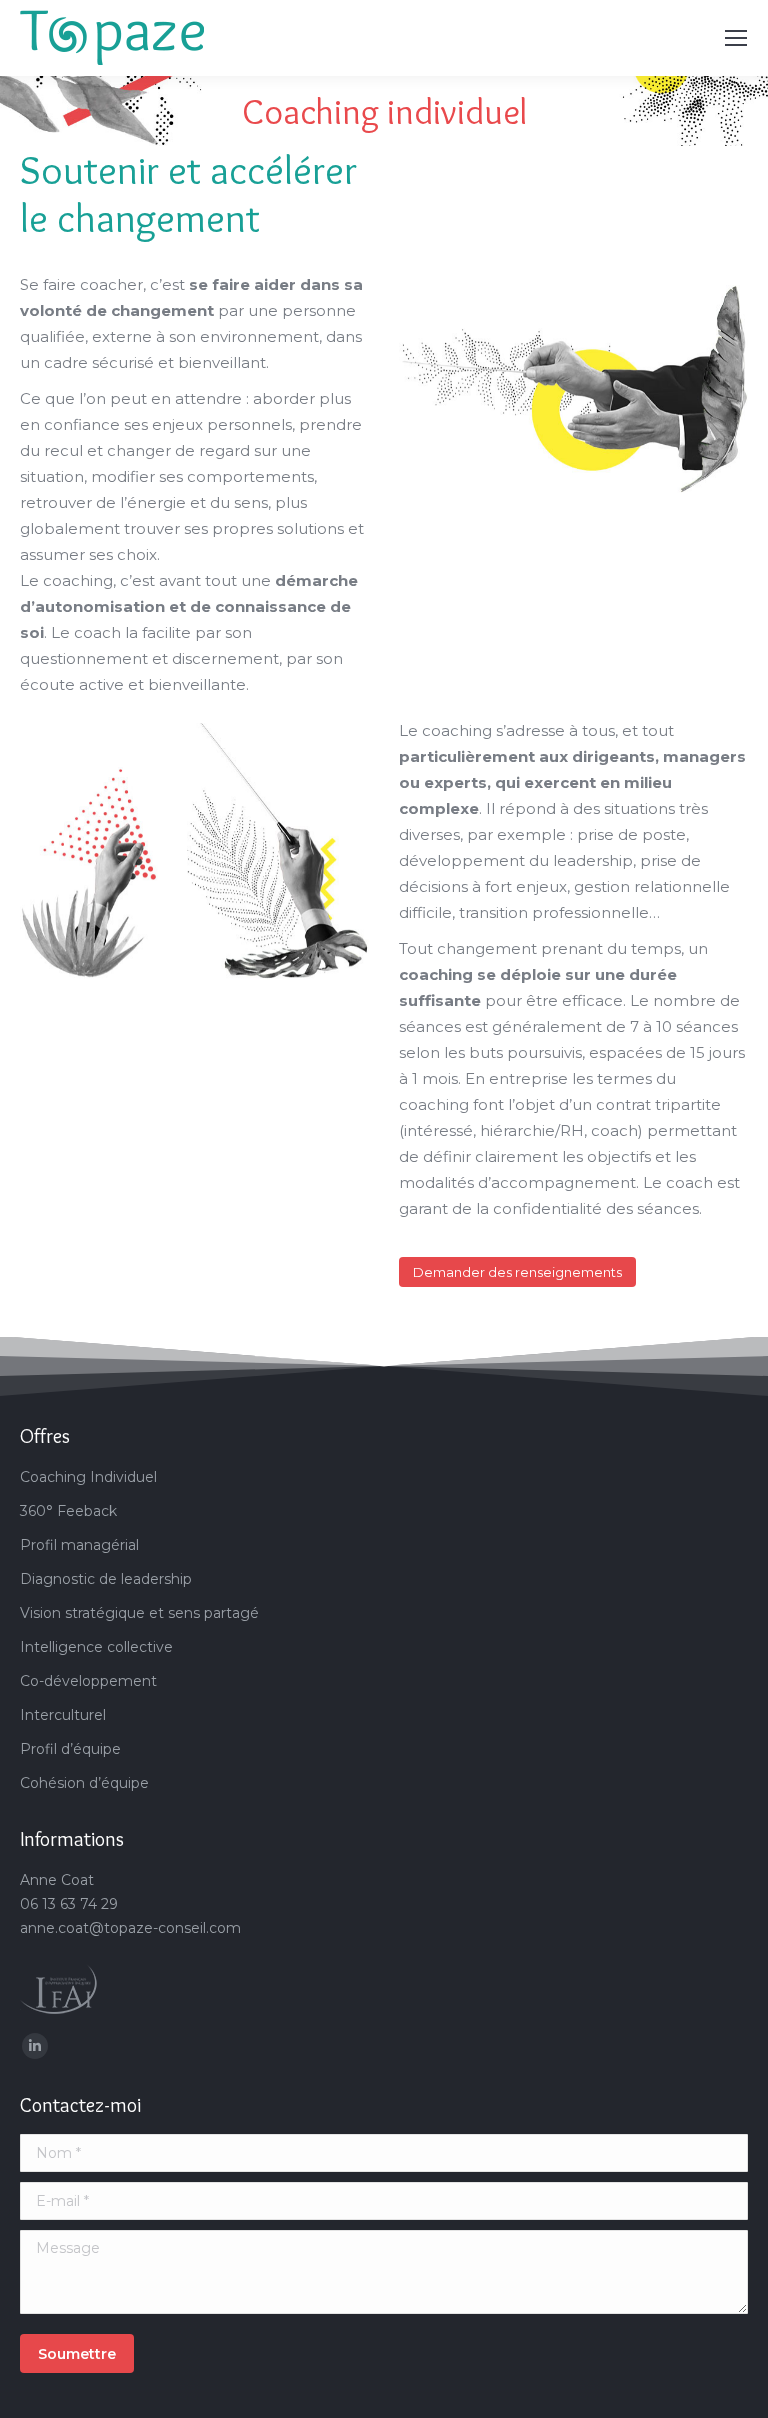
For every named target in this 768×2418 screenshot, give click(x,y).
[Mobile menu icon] (736, 38)
